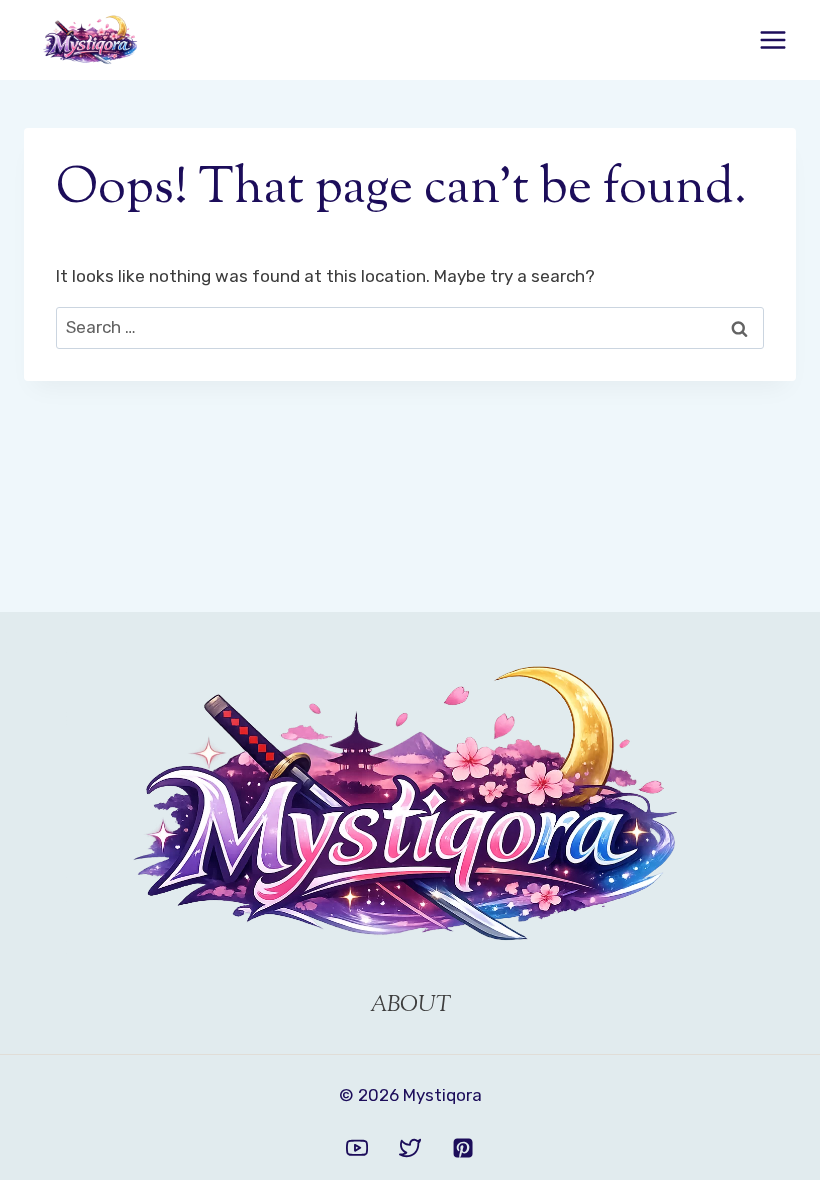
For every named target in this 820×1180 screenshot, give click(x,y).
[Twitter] (410, 1148)
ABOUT (410, 1006)
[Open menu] (772, 39)
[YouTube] (357, 1148)
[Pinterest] (463, 1148)
